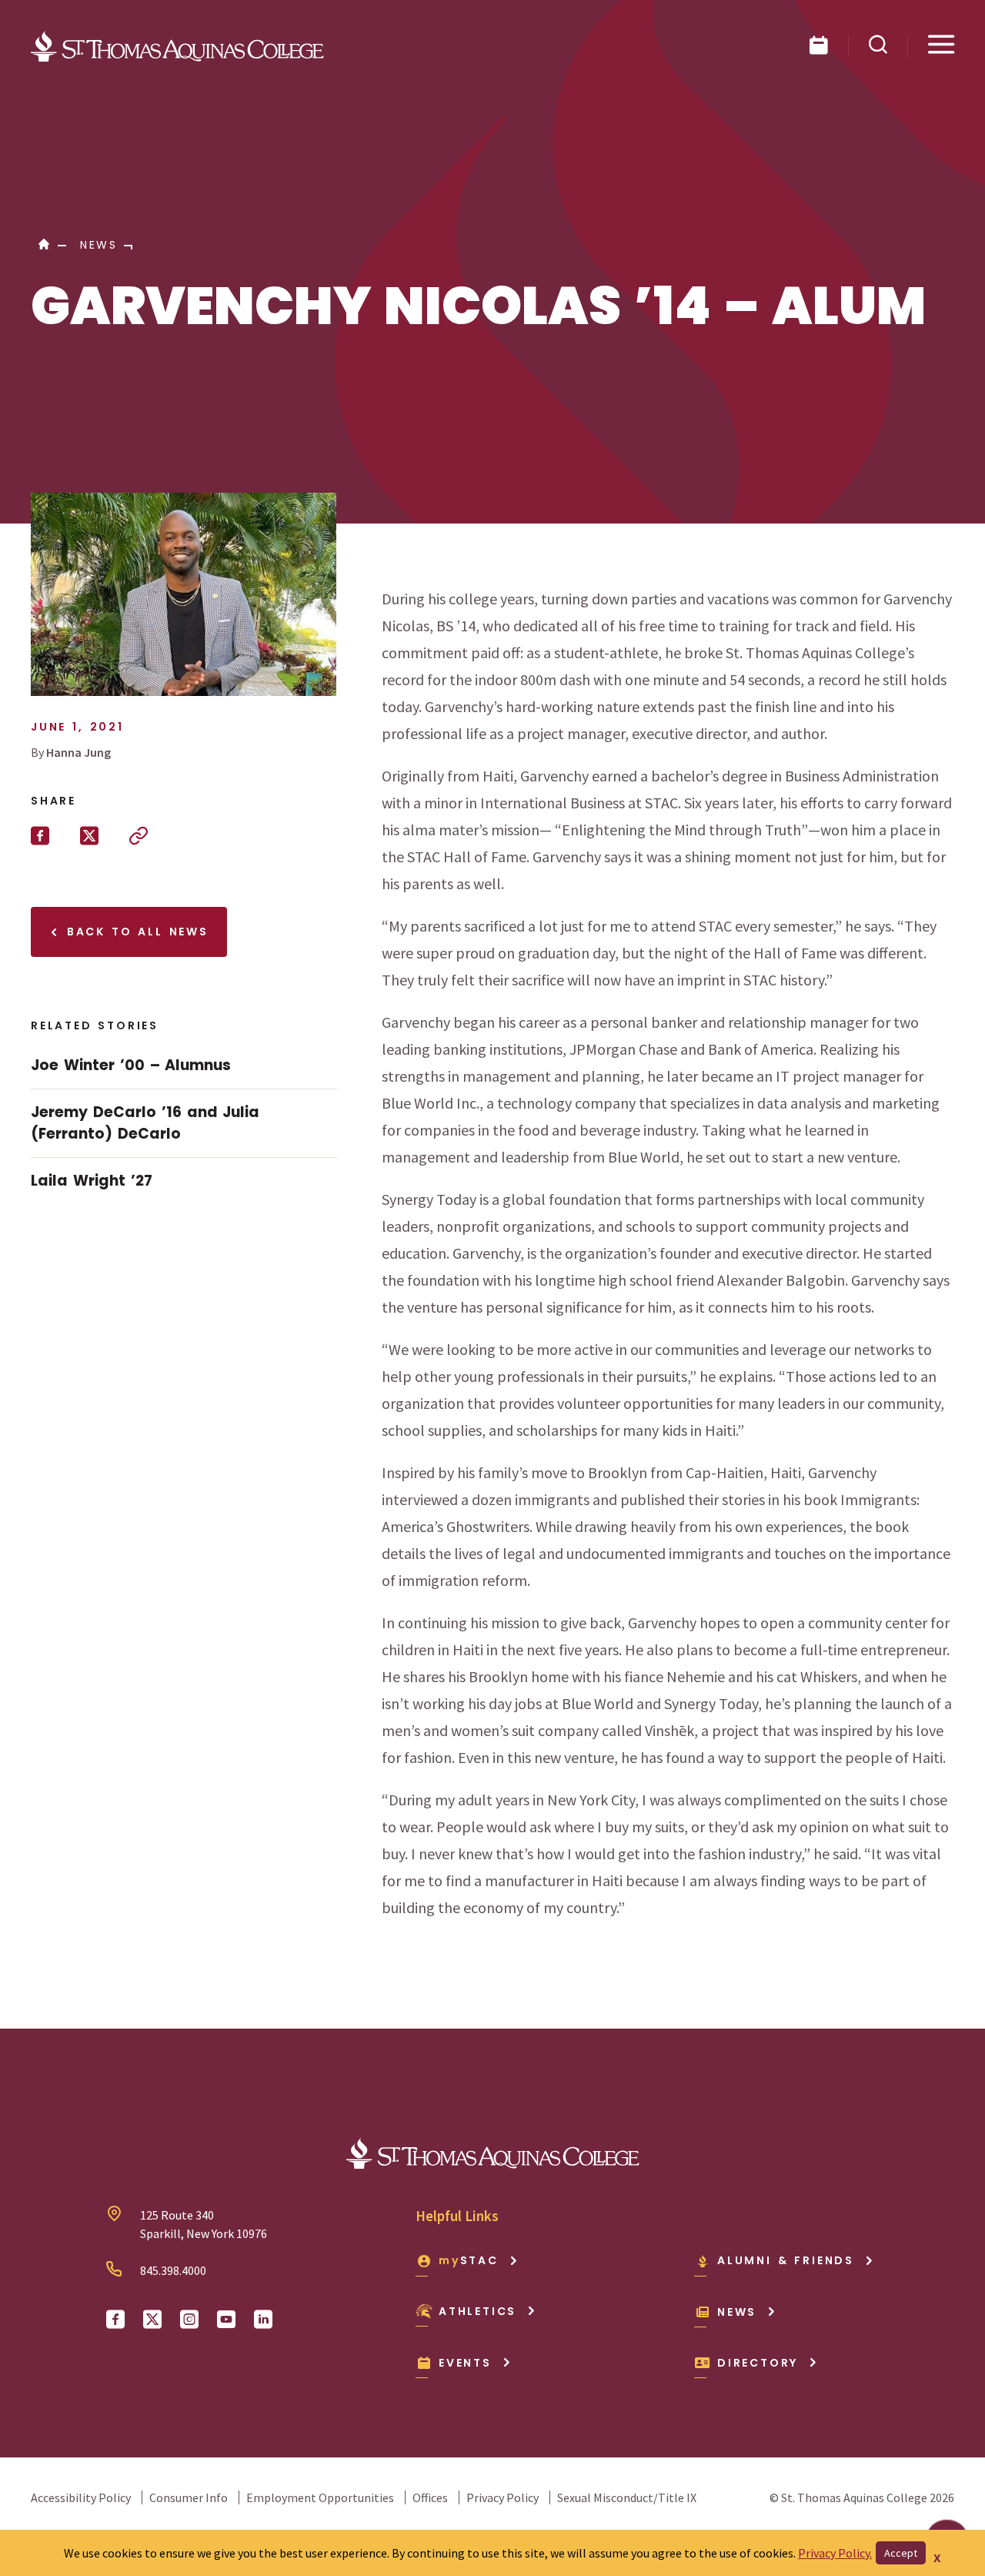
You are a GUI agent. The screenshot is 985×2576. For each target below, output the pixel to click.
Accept (901, 2553)
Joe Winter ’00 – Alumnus (131, 1065)
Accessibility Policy (81, 2497)
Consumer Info (189, 2497)
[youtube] (226, 2320)
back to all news (135, 932)
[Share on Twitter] (89, 836)
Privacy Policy (503, 2497)
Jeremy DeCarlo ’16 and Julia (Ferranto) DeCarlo (145, 1123)
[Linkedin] (263, 2320)
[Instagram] (189, 2320)
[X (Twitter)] (152, 2320)
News (737, 2312)
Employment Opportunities (320, 2497)
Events (465, 2363)
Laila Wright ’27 (92, 1181)
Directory (758, 2363)
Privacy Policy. (835, 2553)
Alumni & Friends (786, 2260)
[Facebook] (115, 2320)
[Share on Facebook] (40, 836)
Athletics (477, 2311)
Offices (430, 2497)
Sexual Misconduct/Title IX (627, 2497)
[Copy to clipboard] (139, 836)
